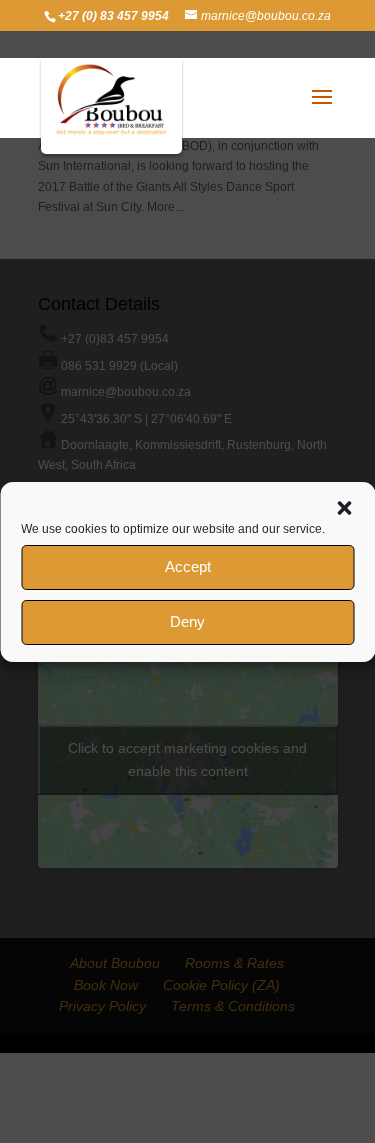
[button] (344, 508)
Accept (188, 566)
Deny (187, 621)
